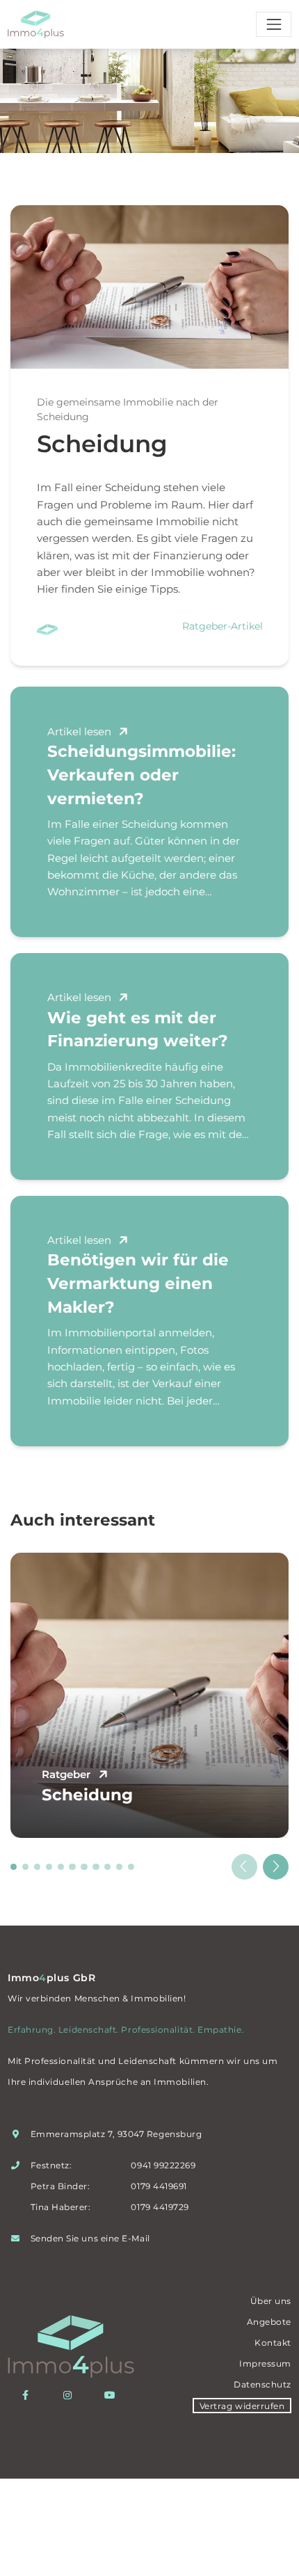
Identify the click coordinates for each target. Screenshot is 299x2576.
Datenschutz (262, 2384)
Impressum (265, 2363)
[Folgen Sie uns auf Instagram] (71, 2395)
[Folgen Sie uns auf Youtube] (113, 2395)
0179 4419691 (159, 2186)
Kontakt (273, 2343)
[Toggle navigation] (274, 24)
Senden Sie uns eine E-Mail (90, 2238)
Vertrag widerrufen (242, 2405)
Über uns (271, 2301)
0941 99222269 (163, 2165)
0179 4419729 (160, 2207)
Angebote (269, 2322)
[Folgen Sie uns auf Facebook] (29, 2395)
